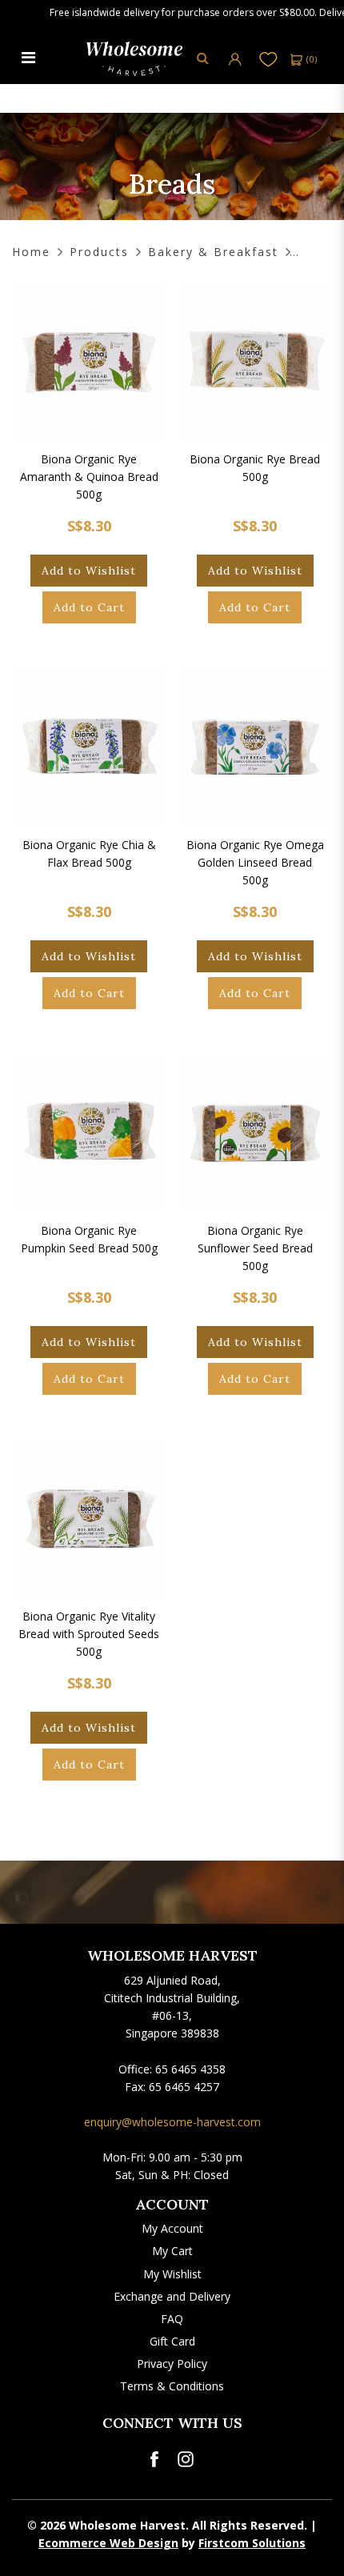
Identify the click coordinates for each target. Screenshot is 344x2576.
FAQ (172, 2319)
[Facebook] (154, 2459)
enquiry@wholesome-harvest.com (172, 2122)
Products (99, 252)
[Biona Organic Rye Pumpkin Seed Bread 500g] (89, 1134)
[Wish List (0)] (268, 59)
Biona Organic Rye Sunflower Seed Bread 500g (255, 1248)
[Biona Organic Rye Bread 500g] (256, 362)
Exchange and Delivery (172, 2296)
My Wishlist (172, 2274)
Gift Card (172, 2341)
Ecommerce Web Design (108, 2543)
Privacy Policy (172, 2364)
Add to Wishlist (89, 571)
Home (31, 252)
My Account (172, 2228)
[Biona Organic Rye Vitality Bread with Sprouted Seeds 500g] (89, 1519)
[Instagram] (186, 2459)
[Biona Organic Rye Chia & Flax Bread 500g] (89, 748)
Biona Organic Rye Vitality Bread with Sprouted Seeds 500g (89, 1634)
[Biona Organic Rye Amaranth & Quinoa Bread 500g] (89, 362)
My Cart (172, 2251)
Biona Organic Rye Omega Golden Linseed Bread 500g (255, 862)
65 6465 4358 (190, 2069)
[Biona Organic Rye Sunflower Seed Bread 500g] (256, 1134)
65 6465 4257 (184, 2087)
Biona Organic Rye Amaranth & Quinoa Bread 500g (89, 477)
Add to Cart (89, 607)
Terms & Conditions (172, 2386)
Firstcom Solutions (252, 2543)
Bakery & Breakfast (213, 252)
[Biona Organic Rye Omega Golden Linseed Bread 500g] (256, 748)
